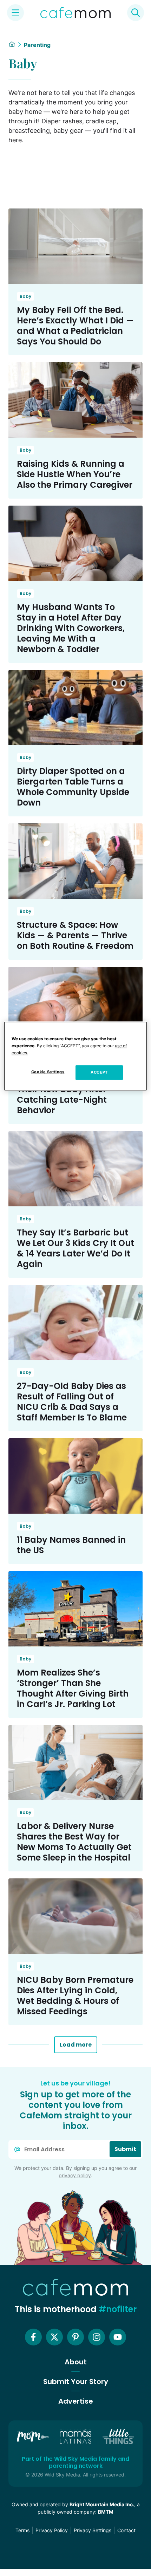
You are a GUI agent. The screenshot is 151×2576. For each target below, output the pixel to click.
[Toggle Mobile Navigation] (15, 13)
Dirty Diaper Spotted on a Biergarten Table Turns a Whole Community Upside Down (73, 787)
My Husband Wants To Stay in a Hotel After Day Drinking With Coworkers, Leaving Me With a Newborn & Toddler (71, 628)
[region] (76, 1056)
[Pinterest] (75, 2337)
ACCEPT (99, 1072)
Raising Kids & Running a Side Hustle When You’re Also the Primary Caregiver (75, 474)
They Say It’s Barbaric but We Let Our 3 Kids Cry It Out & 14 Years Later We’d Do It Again (75, 1248)
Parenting (37, 45)
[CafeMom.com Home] (75, 13)
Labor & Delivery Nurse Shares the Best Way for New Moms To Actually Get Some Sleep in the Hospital (74, 1842)
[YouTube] (118, 2337)
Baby (25, 296)
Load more (76, 2045)
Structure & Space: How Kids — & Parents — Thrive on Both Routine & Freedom (75, 935)
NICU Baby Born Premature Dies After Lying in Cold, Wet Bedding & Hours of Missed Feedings (75, 1996)
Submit (125, 2149)
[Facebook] (33, 2337)
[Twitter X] (54, 2337)
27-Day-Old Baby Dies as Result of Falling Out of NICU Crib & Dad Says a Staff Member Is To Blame (72, 1402)
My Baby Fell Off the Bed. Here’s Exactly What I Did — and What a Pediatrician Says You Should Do (75, 326)
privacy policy (75, 2175)
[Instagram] (97, 2337)
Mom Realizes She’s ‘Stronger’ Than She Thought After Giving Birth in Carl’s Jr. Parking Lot (73, 1688)
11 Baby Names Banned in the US (71, 1545)
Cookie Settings (48, 1072)
